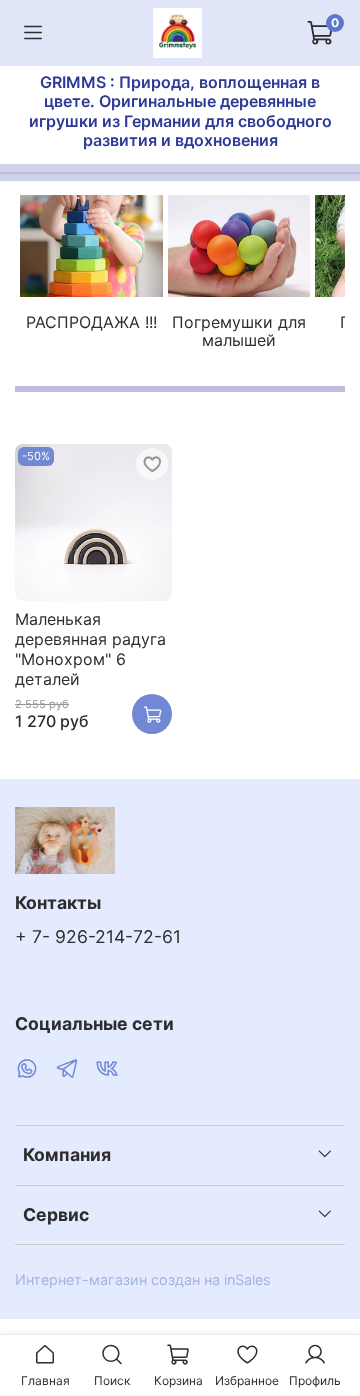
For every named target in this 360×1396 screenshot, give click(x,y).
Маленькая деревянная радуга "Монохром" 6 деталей (90, 649)
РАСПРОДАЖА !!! (91, 322)
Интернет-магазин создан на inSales (143, 1279)
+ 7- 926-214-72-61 (98, 936)
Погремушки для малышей (239, 331)
